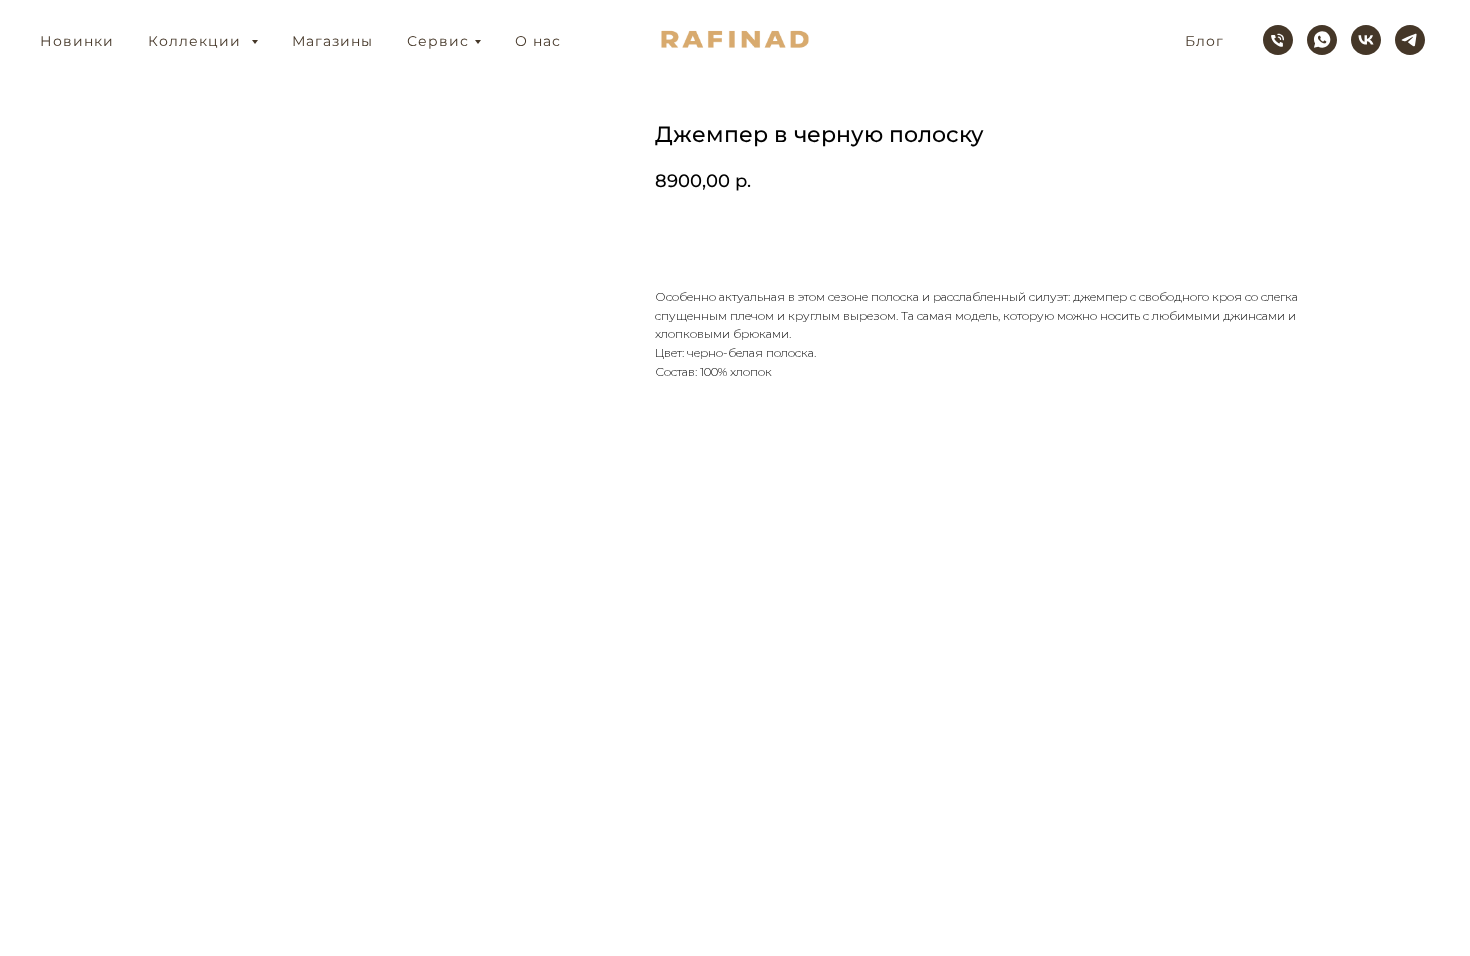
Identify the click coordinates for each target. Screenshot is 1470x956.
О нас (538, 41)
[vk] (1366, 40)
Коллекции (197, 41)
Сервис (438, 41)
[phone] (1278, 40)
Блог (1204, 41)
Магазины (332, 41)
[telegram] (1410, 40)
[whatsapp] (1322, 40)
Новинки (77, 41)
